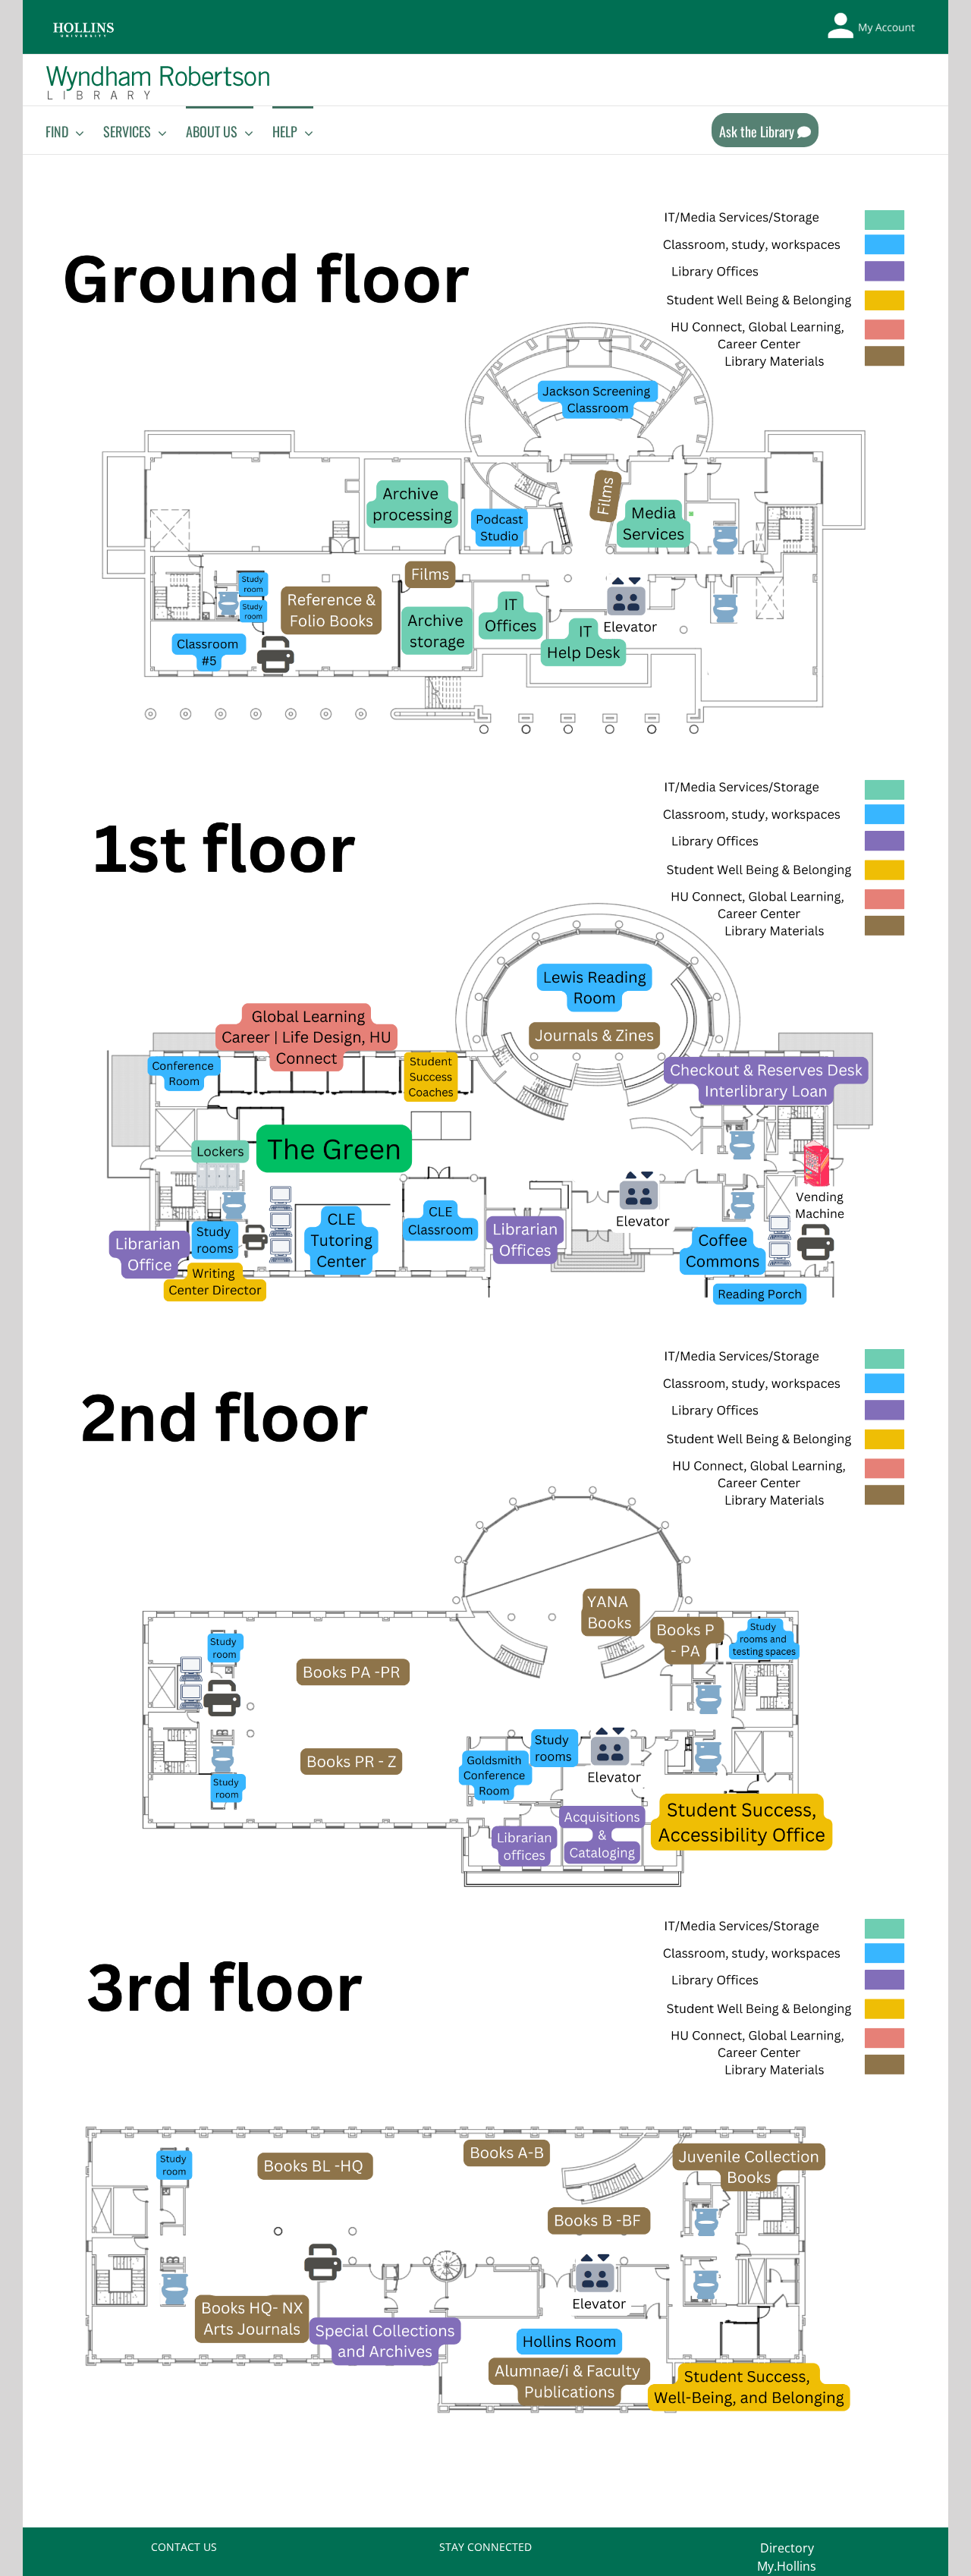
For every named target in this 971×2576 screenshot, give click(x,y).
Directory (787, 2548)
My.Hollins (787, 2566)
